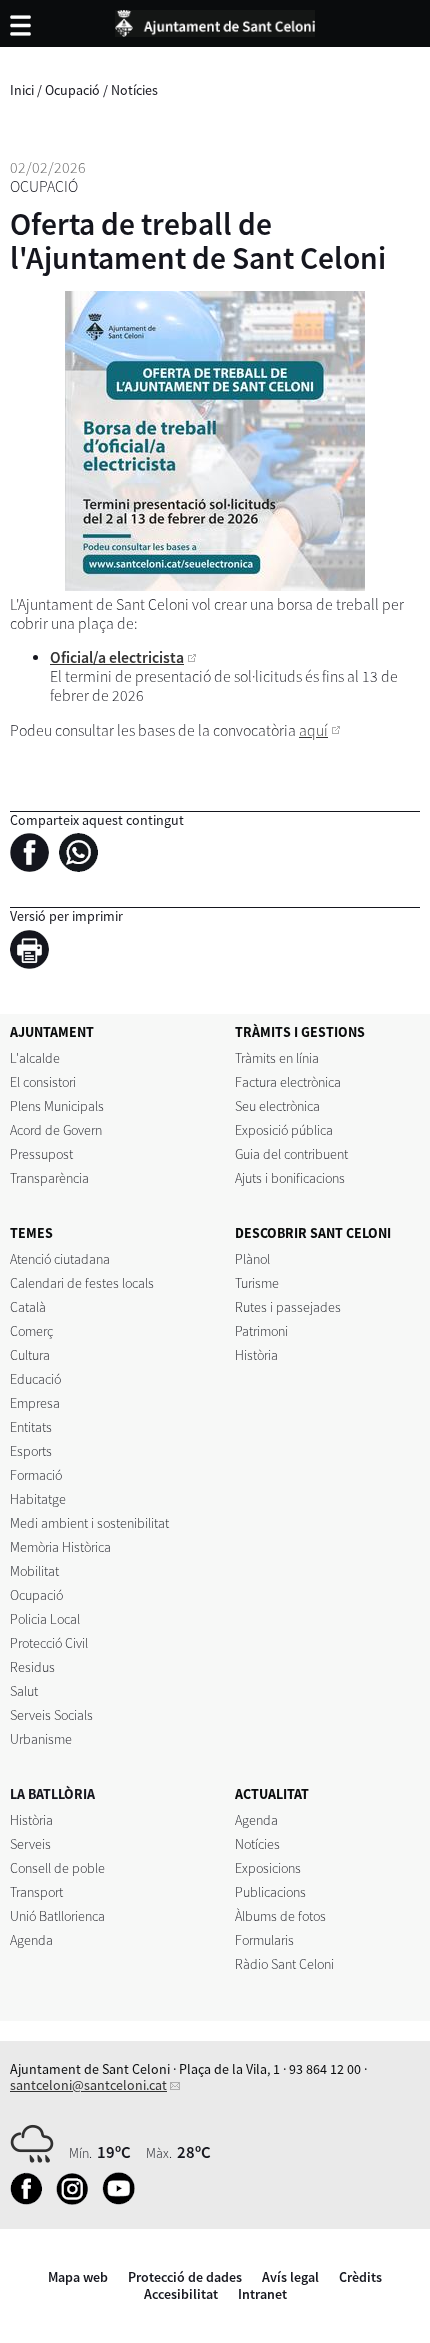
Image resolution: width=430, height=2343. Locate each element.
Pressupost (41, 1154)
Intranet (262, 2294)
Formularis (264, 1940)
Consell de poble (57, 1868)
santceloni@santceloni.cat (88, 2085)
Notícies (134, 90)
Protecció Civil (49, 1643)
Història (256, 1355)
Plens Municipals (57, 1106)
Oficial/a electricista (117, 657)
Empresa (35, 1403)
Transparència (49, 1178)
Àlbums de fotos (280, 1916)
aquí (313, 730)
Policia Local (45, 1619)
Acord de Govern (56, 1130)
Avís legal (290, 2277)
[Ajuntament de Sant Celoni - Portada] (215, 20)
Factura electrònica (288, 1082)
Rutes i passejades (288, 1307)
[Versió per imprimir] (34, 953)
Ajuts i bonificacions (290, 1178)
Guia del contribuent (291, 1154)
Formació (36, 1475)
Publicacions (270, 1892)
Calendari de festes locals (82, 1283)
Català (28, 1307)
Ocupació (72, 90)
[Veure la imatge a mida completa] (215, 441)
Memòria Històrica (60, 1547)
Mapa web (78, 2277)
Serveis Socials (51, 1715)
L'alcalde (35, 1058)
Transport (36, 1892)
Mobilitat (34, 1571)
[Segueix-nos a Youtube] (123, 2200)
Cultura (30, 1355)
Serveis (30, 1844)
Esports (31, 1451)
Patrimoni (261, 1331)
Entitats (31, 1427)
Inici (22, 90)
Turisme (257, 1283)
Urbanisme (41, 1739)
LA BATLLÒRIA (52, 1794)
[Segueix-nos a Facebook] (31, 2200)
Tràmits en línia (277, 1058)
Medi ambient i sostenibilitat (89, 1523)
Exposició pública (284, 1130)
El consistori (43, 1082)
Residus (32, 1667)
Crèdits (360, 2277)
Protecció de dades (185, 2277)
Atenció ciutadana (60, 1259)
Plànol (252, 1259)
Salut (24, 1691)
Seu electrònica (277, 1106)
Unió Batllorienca (57, 1916)
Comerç (31, 1331)
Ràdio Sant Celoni (284, 1964)
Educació (35, 1379)
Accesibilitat (181, 2294)
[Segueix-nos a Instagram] (77, 2200)
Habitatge (38, 1499)
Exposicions (268, 1868)
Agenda (31, 1940)
